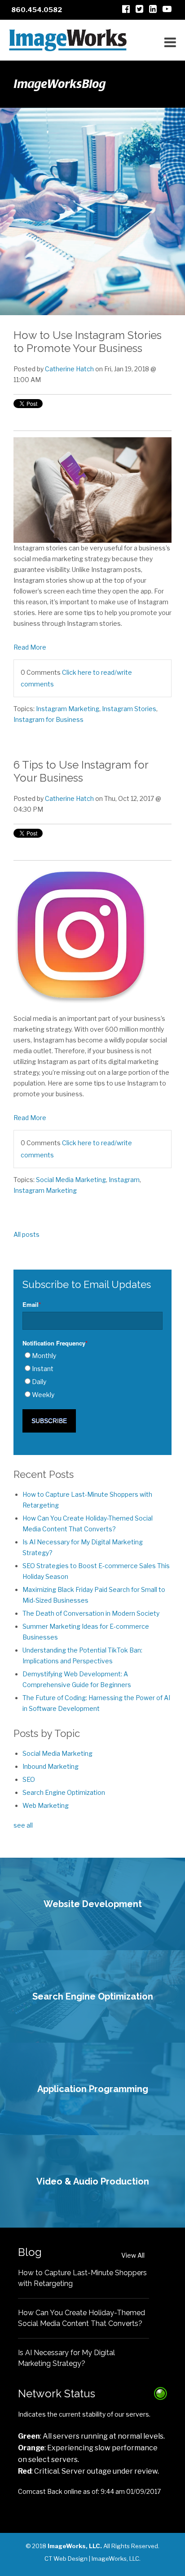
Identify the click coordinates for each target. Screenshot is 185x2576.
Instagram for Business (48, 719)
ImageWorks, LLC (115, 2558)
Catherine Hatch (69, 369)
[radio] (92, 1356)
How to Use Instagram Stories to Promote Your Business (88, 342)
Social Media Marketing (71, 1180)
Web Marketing (46, 1805)
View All (133, 2255)
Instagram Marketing (68, 709)
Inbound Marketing (51, 1766)
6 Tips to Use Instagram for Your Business (81, 771)
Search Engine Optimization (64, 1792)
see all (23, 1825)
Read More (30, 647)
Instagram (124, 1180)
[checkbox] (92, 1375)
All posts (26, 1234)
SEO (29, 1779)
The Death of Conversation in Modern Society (91, 1613)
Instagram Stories (129, 709)
